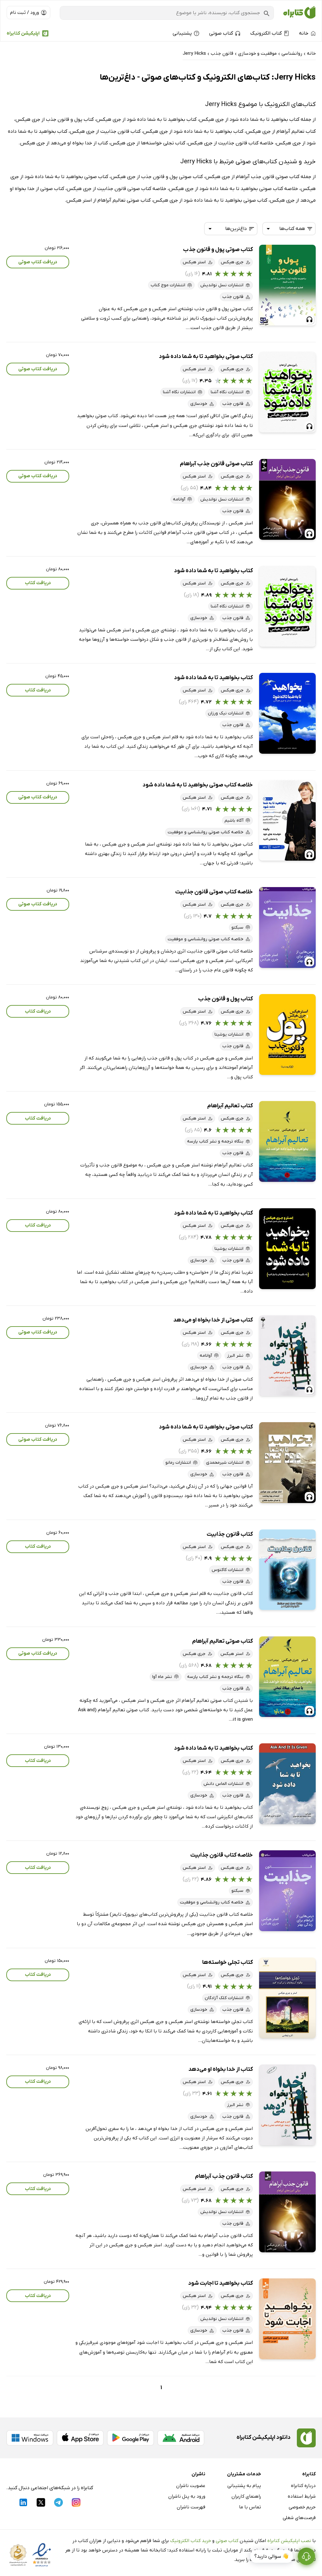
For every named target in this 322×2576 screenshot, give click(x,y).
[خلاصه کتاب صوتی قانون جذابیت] (287, 928)
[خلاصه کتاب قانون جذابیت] (287, 1891)
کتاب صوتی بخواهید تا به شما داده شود (206, 357)
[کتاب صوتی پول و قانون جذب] (287, 285)
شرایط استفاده (302, 2496)
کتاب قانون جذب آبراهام (224, 2176)
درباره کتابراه (303, 2486)
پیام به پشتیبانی (244, 2486)
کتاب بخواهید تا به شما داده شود (213, 571)
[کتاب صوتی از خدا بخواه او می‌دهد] (287, 1356)
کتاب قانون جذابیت (230, 1534)
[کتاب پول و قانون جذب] (287, 1034)
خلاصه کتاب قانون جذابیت (222, 1855)
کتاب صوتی (227, 2541)
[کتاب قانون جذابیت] (287, 1570)
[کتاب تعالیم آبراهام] (287, 1141)
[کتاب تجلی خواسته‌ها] (287, 1998)
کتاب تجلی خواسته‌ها (228, 1962)
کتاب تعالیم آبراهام (230, 1106)
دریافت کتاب (38, 583)
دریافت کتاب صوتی (38, 262)
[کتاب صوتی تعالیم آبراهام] (287, 1677)
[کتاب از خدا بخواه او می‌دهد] (287, 2105)
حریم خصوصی (302, 2507)
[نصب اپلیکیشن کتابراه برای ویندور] (30, 2438)
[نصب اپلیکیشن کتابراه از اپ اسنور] (80, 2438)
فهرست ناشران (191, 2507)
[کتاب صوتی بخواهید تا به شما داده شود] (287, 392)
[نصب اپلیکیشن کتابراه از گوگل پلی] (130, 2438)
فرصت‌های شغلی (299, 2518)
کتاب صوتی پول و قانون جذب (218, 250)
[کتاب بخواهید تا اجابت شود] (287, 2319)
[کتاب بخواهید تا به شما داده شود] (287, 606)
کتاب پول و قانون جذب (225, 999)
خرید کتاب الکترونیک (191, 2541)
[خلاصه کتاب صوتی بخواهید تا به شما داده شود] (287, 821)
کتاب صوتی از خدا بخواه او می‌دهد (213, 1320)
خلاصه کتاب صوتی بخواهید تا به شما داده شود (198, 785)
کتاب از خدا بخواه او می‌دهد (221, 2069)
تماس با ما (250, 2507)
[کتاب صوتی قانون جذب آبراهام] (287, 499)
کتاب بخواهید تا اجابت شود (220, 2283)
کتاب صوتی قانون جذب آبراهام (216, 464)
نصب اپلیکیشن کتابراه (289, 2541)
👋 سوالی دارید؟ (272, 2556)
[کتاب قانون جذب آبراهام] (287, 2212)
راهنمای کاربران (246, 2496)
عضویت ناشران (191, 2486)
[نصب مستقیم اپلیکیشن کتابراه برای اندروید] (181, 2438)
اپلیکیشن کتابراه (23, 33)
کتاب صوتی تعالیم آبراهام (222, 1641)
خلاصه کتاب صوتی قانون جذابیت (214, 892)
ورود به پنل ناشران (187, 2496)
